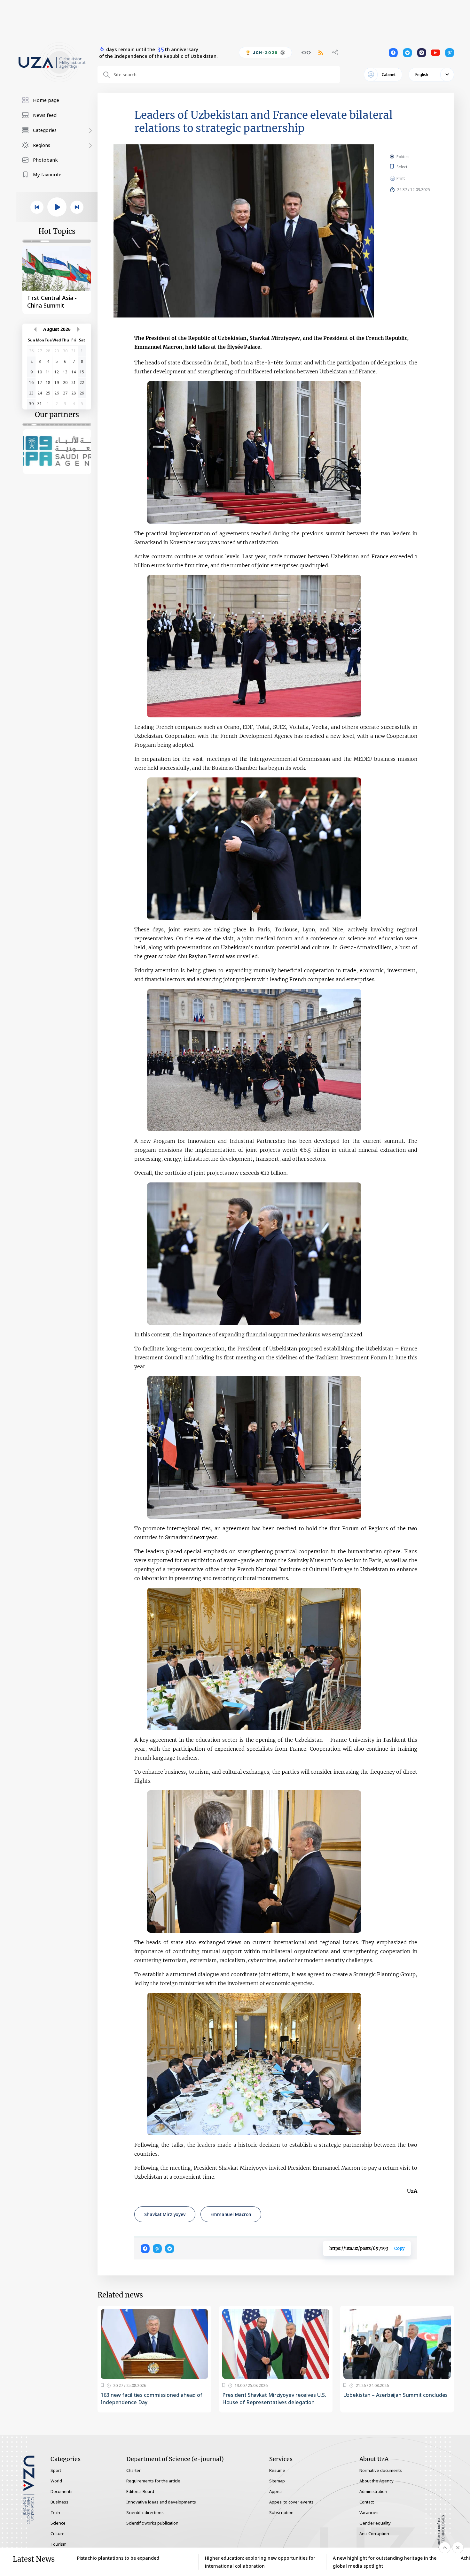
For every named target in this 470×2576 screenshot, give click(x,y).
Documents (62, 2491)
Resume (277, 2470)
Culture (58, 2534)
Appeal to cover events (291, 2502)
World (56, 2481)
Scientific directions (145, 2512)
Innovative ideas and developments (161, 2502)
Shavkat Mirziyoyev (165, 2214)
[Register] (102, 2385)
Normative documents (381, 2470)
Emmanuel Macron (231, 2214)
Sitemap (277, 2481)
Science (58, 2523)
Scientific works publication (152, 2523)
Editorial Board (140, 2491)
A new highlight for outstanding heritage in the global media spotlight (385, 2562)
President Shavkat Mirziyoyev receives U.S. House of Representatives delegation (274, 2399)
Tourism (59, 2544)
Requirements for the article (153, 2481)
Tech (55, 2512)
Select (409, 167)
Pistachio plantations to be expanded (118, 2558)
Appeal (276, 2491)
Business (59, 2502)
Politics (403, 157)
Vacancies (369, 2512)
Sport (56, 2470)
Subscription (281, 2512)
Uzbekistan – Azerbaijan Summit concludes (396, 2395)
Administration (373, 2491)
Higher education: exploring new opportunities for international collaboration (260, 2562)
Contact (367, 2502)
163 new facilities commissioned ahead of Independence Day (152, 2399)
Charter (133, 2470)
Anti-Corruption (374, 2534)
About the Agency (376, 2481)
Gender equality (375, 2523)
